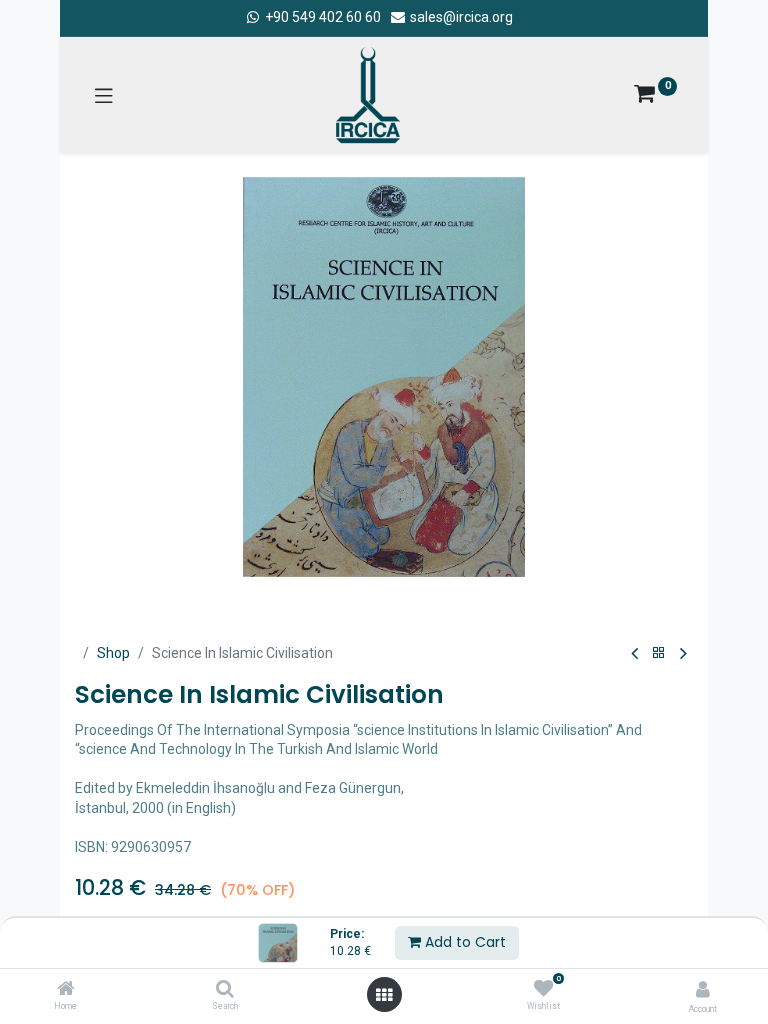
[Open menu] (384, 995)
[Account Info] (703, 989)
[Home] (66, 990)
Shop (113, 653)
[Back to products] (659, 653)
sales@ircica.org (460, 17)
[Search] (225, 990)
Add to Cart (463, 942)
